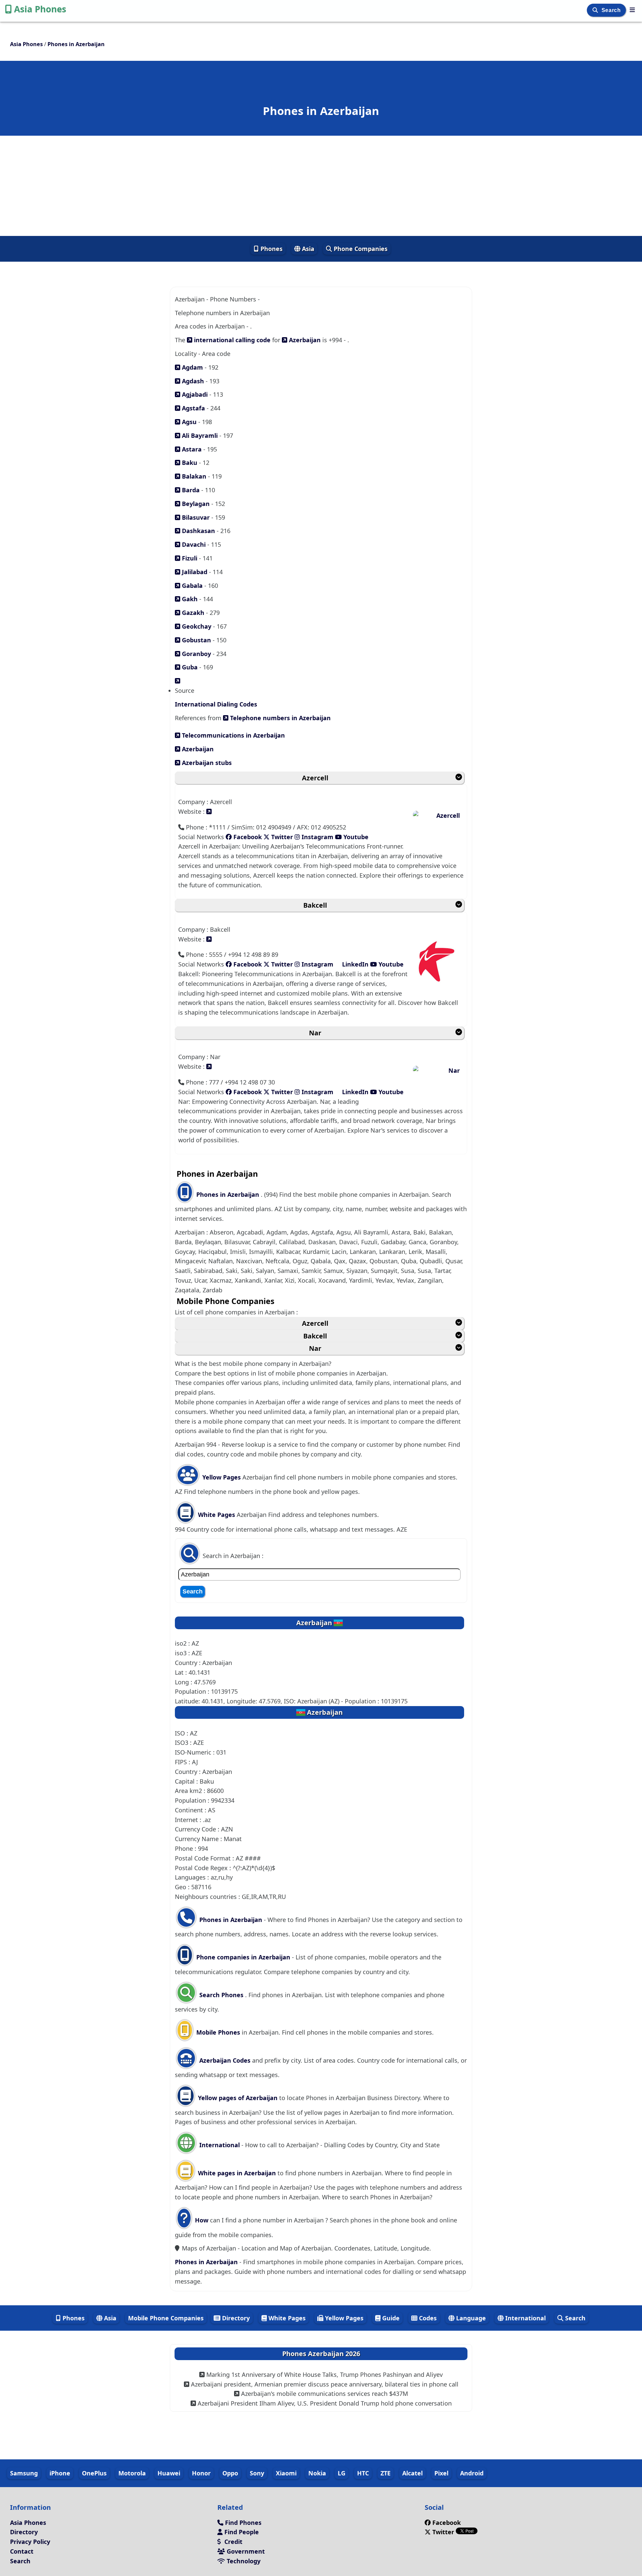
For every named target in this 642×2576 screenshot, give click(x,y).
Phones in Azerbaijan (229, 1194)
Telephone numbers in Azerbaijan (280, 718)
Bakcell (315, 905)
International (220, 2145)
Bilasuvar (195, 517)
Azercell (315, 778)
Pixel (441, 2473)
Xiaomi (286, 2473)
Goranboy (196, 654)
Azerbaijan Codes (224, 2060)
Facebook (247, 837)
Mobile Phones (217, 2032)
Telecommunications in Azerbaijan (233, 735)
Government (245, 2551)
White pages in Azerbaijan (237, 2173)
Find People (241, 2532)
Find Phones (242, 2523)
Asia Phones (40, 9)
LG (342, 2473)
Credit (233, 2542)
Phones (271, 249)
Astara (191, 449)
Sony (257, 2473)
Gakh (189, 599)
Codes (427, 2318)
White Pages (217, 1515)
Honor (201, 2473)
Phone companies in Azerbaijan (243, 1957)
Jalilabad (194, 572)
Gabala (191, 586)
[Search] (596, 10)
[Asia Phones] (632, 10)
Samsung (24, 2473)
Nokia (317, 2473)
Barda (190, 490)
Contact (22, 2551)
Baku (189, 463)
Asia (307, 249)
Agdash (192, 381)
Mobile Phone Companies (166, 2318)
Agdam (192, 367)
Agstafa (193, 408)
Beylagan (195, 504)
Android (472, 2473)
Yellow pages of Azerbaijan (238, 2098)
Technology (243, 2561)
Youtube (355, 837)
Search (612, 10)
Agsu (188, 422)
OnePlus (94, 2473)
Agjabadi (194, 394)
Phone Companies (360, 249)
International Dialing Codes (216, 704)
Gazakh (192, 613)
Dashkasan (198, 531)
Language (470, 2318)
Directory (235, 2318)
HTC (363, 2473)
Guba (189, 667)
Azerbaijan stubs (206, 763)
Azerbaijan (304, 340)
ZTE (386, 2473)
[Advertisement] (321, 186)
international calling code (231, 340)
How (201, 2220)
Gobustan (196, 640)
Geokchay (196, 626)
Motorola (132, 2473)
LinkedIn (355, 964)
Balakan (193, 476)
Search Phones (221, 1995)
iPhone (60, 2473)
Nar (315, 1033)
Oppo (230, 2473)
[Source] (178, 681)
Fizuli (189, 558)
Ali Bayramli (199, 435)
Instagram (317, 837)
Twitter (281, 837)
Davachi (193, 544)
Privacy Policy (30, 2542)
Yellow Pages (222, 1477)
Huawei (169, 2473)
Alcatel (412, 2473)
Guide (390, 2318)
